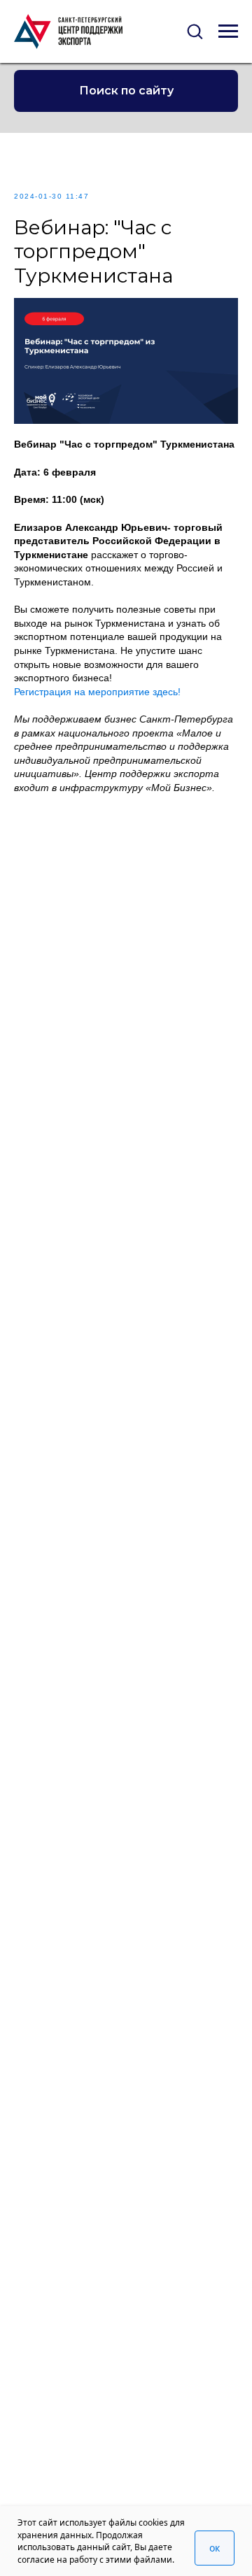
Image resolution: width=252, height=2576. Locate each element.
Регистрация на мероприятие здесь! (97, 692)
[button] (195, 31)
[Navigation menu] (228, 31)
